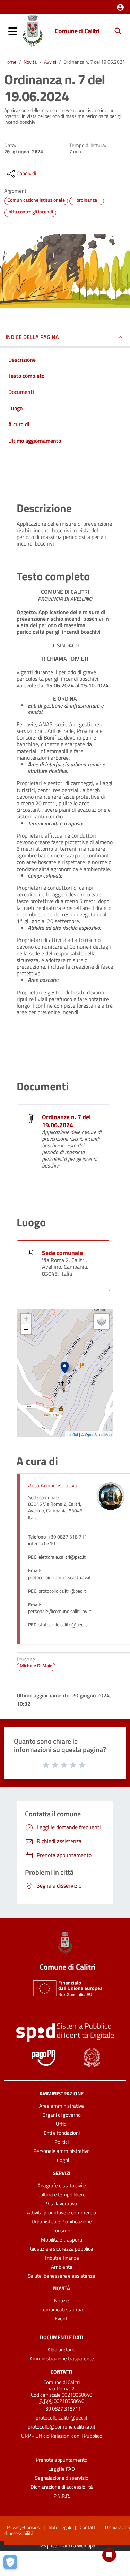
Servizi (62, 2173)
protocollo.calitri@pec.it (62, 2418)
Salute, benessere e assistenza (62, 2276)
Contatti (62, 2371)
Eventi (62, 2319)
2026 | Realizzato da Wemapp (65, 2546)
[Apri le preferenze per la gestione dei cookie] (12, 2564)
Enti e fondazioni (62, 2133)
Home (10, 62)
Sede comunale (62, 1253)
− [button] (26, 1329)
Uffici (62, 2124)
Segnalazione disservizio (62, 2478)
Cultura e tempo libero (62, 2194)
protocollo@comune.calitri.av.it (62, 2427)
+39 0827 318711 (62, 2409)
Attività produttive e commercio (62, 2212)
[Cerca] (118, 31)
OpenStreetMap (98, 1434)
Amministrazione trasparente (62, 2359)
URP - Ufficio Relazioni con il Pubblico (62, 2436)
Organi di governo (62, 2115)
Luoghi (62, 2160)
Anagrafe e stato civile (62, 2185)
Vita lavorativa (62, 2203)
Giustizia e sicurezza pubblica (62, 2249)
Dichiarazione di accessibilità (62, 2487)
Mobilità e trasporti (62, 2240)
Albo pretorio (62, 2349)
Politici (62, 2142)
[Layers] (102, 1321)
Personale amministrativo (62, 2151)
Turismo (62, 2231)
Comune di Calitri (77, 31)
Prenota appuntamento (62, 2460)
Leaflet (72, 1434)
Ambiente (62, 2267)
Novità (30, 62)
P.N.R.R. (62, 2496)
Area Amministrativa (53, 1485)
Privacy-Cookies (23, 2527)
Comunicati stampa (62, 2309)
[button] (120, 7)
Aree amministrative (62, 2106)
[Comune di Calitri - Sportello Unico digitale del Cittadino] (33, 31)
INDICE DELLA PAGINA (32, 337)
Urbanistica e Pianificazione (62, 2222)
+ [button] (26, 1319)
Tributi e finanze (62, 2258)
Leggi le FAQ (62, 2469)
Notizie (62, 2300)
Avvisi (50, 62)
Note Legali (60, 2527)
